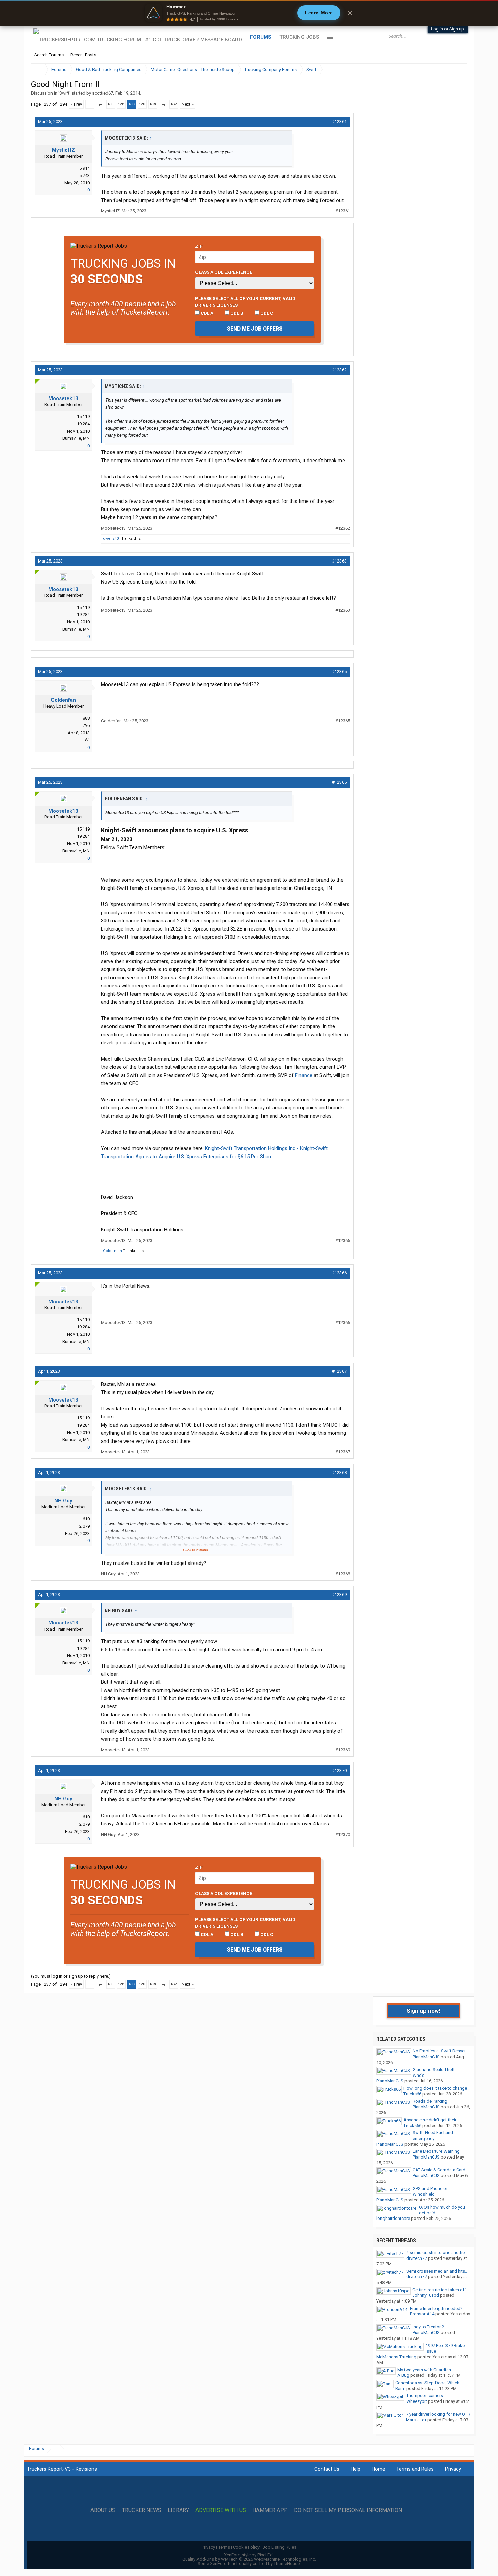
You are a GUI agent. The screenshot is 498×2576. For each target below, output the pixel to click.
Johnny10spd (426, 2295)
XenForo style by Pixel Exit (249, 2555)
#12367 (339, 1371)
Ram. (400, 2388)
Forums (261, 37)
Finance (304, 1075)
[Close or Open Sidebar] (450, 70)
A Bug (403, 2375)
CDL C (266, 313)
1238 (142, 104)
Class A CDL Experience (224, 272)
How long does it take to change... (437, 2088)
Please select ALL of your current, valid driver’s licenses (245, 302)
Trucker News (142, 2510)
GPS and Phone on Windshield (431, 2191)
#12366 (339, 1273)
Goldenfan (63, 700)
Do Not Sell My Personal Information (348, 2510)
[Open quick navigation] (457, 70)
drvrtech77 (417, 2258)
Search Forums (49, 55)
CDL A (206, 313)
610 (86, 1519)
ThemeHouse (287, 2564)
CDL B (236, 313)
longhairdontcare (393, 2218)
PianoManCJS (426, 2057)
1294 (174, 104)
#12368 (339, 1473)
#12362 (339, 370)
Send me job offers (255, 329)
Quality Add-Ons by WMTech (249, 2559)
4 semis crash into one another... (438, 2253)
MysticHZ (63, 150)
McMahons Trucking (396, 2357)
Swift (64, 93)
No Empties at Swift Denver (439, 2051)
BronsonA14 (422, 2314)
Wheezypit (417, 2401)
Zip (199, 246)
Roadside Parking (430, 2101)
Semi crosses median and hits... (437, 2271)
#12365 (339, 671)
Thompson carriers (425, 2396)
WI (87, 740)
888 (86, 718)
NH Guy (63, 1501)
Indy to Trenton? (428, 2327)
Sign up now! (423, 2011)
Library (178, 2510)
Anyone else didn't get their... (431, 2120)
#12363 (339, 561)
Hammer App (270, 2510)
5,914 (85, 168)
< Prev (76, 104)
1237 (132, 104)
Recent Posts (83, 55)
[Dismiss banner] (350, 13)
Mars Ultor (416, 2420)
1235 (111, 104)
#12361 (339, 121)
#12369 (339, 1594)
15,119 (83, 417)
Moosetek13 (63, 398)
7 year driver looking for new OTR (438, 2414)
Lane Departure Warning (436, 2151)
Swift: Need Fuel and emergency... (433, 2135)
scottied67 (103, 93)
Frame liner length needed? (436, 2308)
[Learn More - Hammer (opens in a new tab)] (249, 13)
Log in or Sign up (448, 29)
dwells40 (111, 539)
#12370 (339, 1770)
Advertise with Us (221, 2510)
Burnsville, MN (76, 438)
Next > (188, 104)
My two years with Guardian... (426, 2370)
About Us (103, 2510)
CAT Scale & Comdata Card (439, 2170)
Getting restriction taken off (439, 2290)
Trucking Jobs (299, 37)
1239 (153, 104)
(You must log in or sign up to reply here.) (71, 1976)
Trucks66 (412, 2094)
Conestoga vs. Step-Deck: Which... (429, 2383)
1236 (121, 104)
